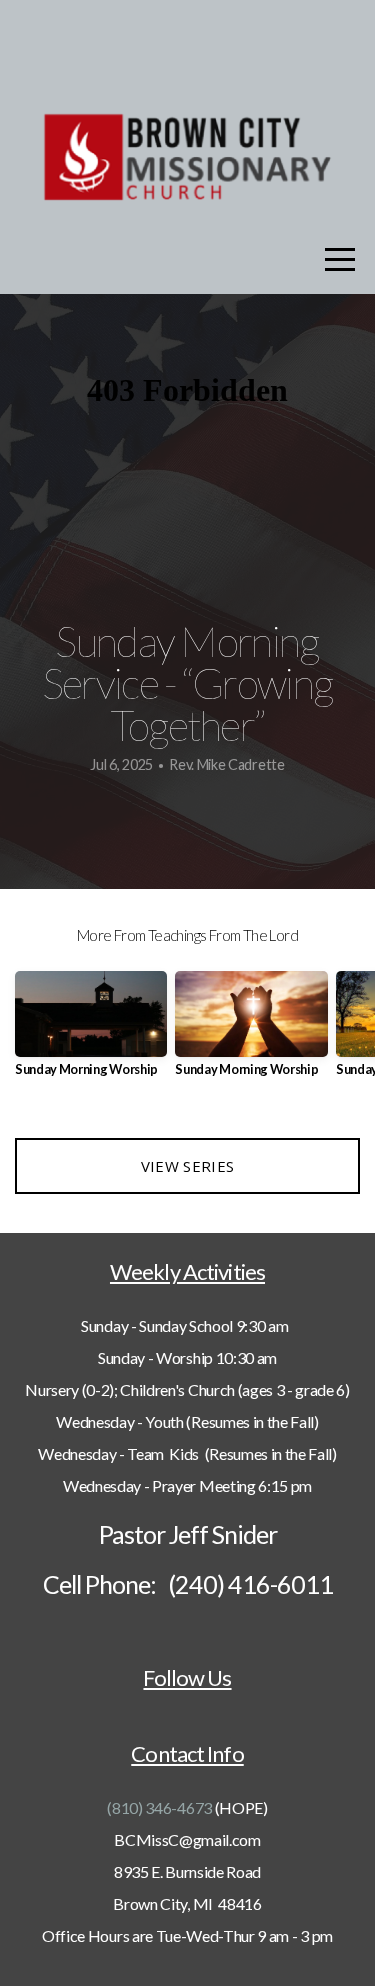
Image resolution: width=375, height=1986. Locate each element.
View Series (187, 1166)
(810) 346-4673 (159, 1807)
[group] (91, 1031)
